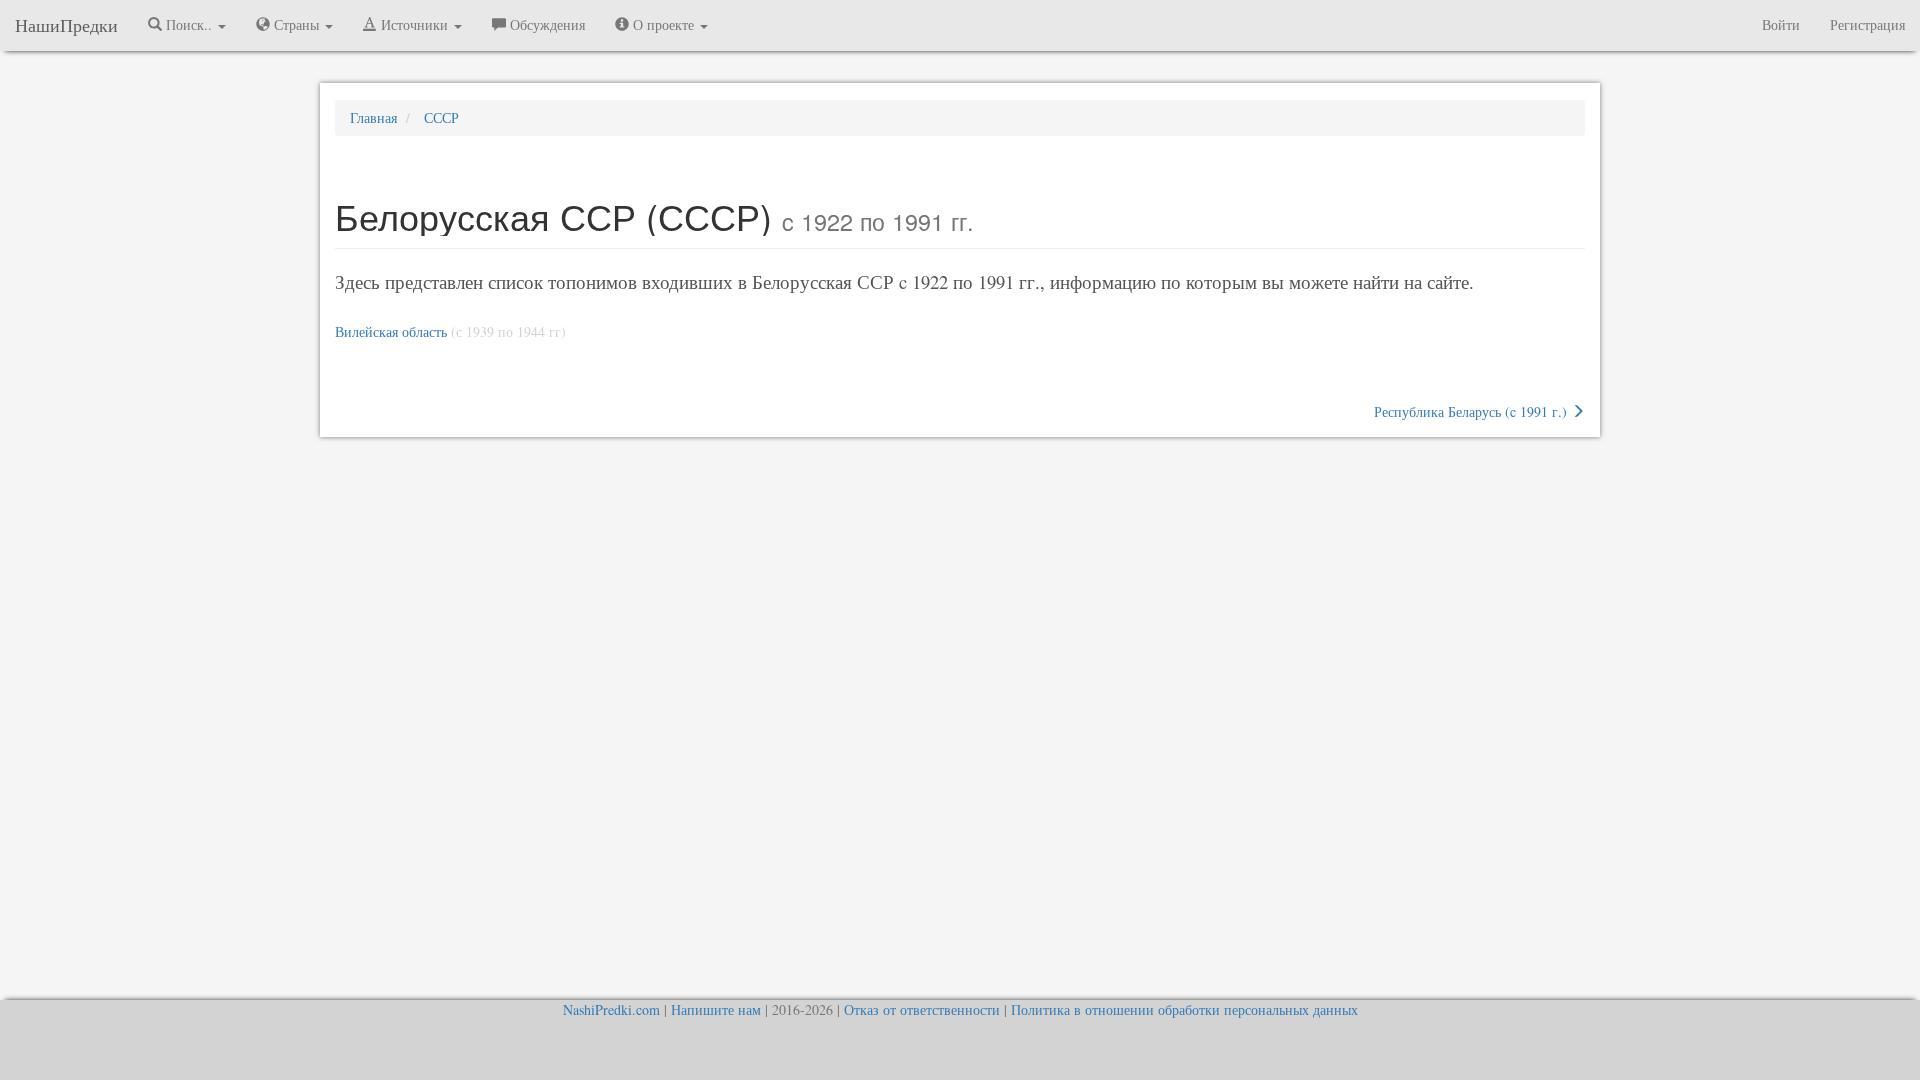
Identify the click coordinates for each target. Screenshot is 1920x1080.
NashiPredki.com (611, 1009)
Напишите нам (716, 1009)
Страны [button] (296, 24)
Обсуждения (545, 24)
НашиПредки (66, 25)
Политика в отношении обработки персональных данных (1184, 1009)
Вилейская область (391, 331)
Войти (1781, 24)
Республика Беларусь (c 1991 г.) (1472, 411)
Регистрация (1867, 24)
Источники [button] (414, 24)
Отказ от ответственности (922, 1009)
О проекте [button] (663, 24)
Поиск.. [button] (189, 24)
